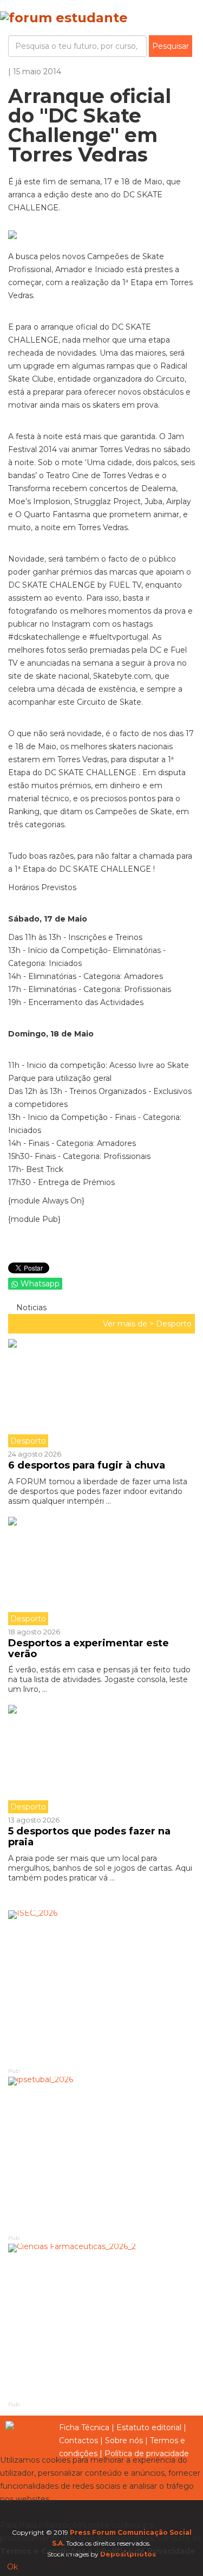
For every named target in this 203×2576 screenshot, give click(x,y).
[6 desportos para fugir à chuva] (101, 1393)
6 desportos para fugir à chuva (87, 1465)
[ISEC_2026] (101, 1988)
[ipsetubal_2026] (101, 2155)
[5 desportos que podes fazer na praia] (101, 1759)
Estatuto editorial (149, 2427)
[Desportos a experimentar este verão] (101, 1571)
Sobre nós (124, 2440)
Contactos (78, 2440)
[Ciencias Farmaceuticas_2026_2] (101, 2322)
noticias (30, 1308)
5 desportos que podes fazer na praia (89, 1837)
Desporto (174, 1324)
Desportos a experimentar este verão (89, 1648)
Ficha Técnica (84, 2427)
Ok (12, 2567)
